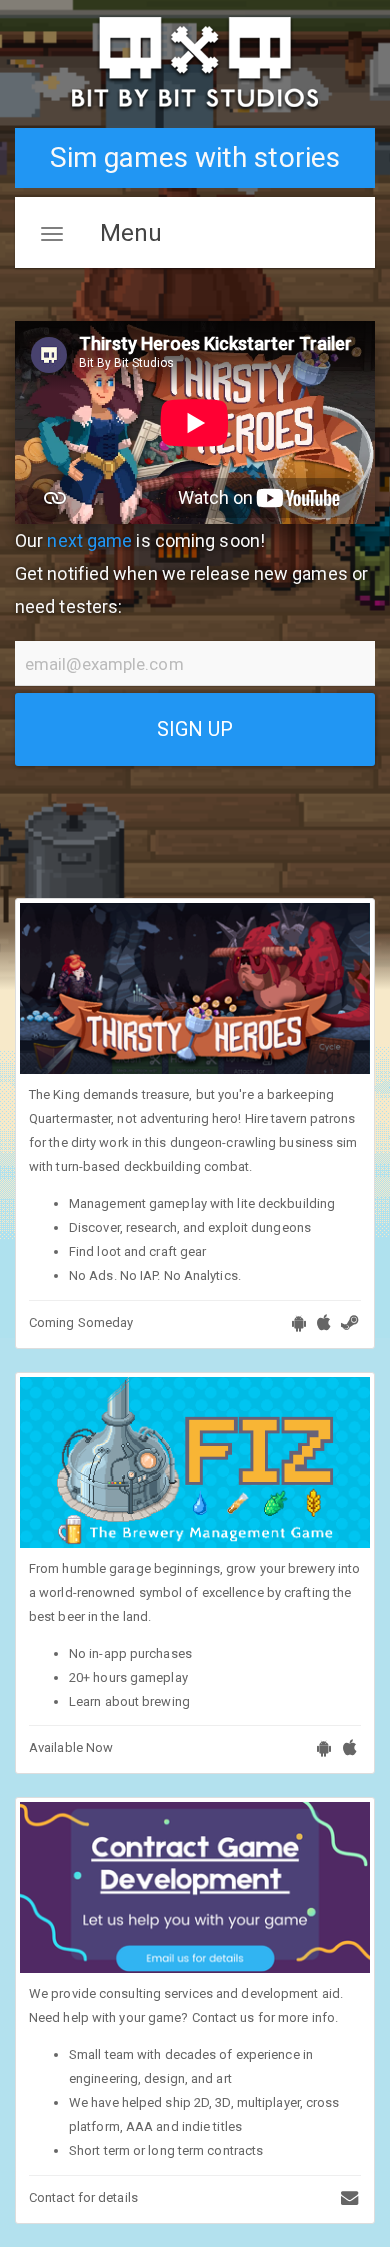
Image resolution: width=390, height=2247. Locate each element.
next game (89, 540)
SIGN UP (195, 729)
